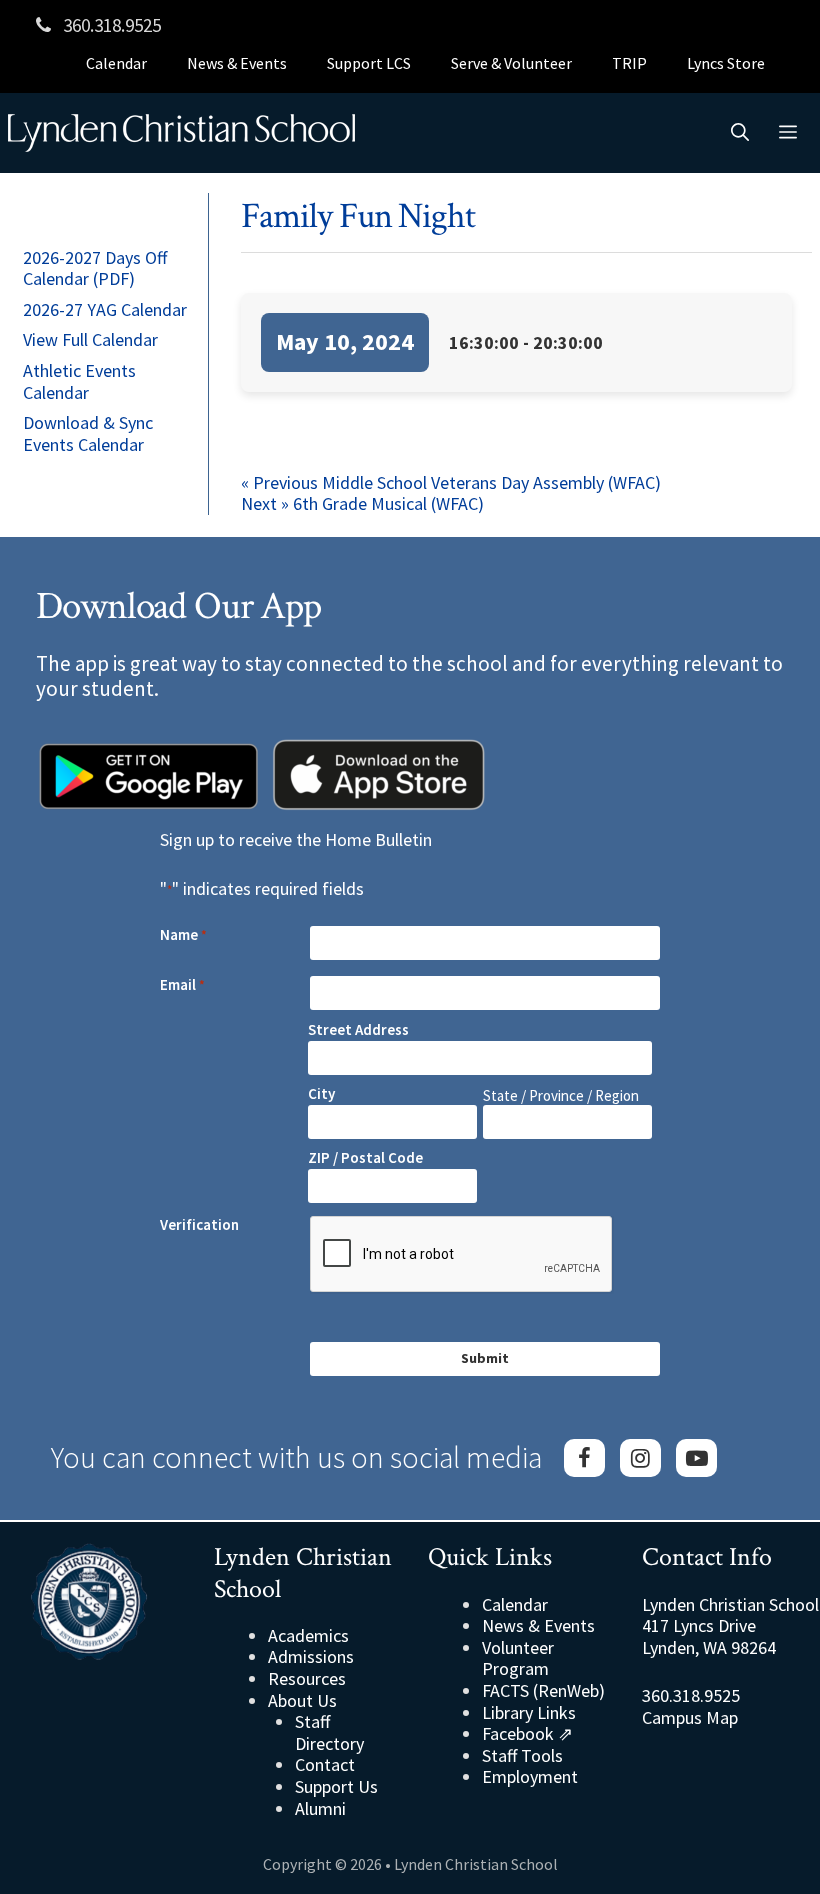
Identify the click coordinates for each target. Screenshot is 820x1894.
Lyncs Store (726, 63)
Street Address (358, 1029)
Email (182, 985)
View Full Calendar (90, 339)
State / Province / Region (561, 1095)
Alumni (320, 1808)
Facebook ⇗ (527, 1733)
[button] (740, 133)
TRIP (629, 63)
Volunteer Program (518, 1658)
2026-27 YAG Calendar (105, 309)
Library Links (529, 1712)
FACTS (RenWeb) (543, 1690)
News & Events (237, 63)
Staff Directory (329, 1732)
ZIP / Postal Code (365, 1157)
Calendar (116, 63)
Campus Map (690, 1717)
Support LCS (369, 63)
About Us (302, 1700)
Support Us (336, 1786)
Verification (199, 1225)
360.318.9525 (110, 25)
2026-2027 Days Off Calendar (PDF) (95, 268)
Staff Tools (522, 1755)
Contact (325, 1764)
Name (183, 935)
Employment (530, 1776)
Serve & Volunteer (511, 63)
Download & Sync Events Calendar (88, 433)
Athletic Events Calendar (79, 381)
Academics (308, 1635)
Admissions (311, 1656)
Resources (307, 1678)
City (321, 1093)
